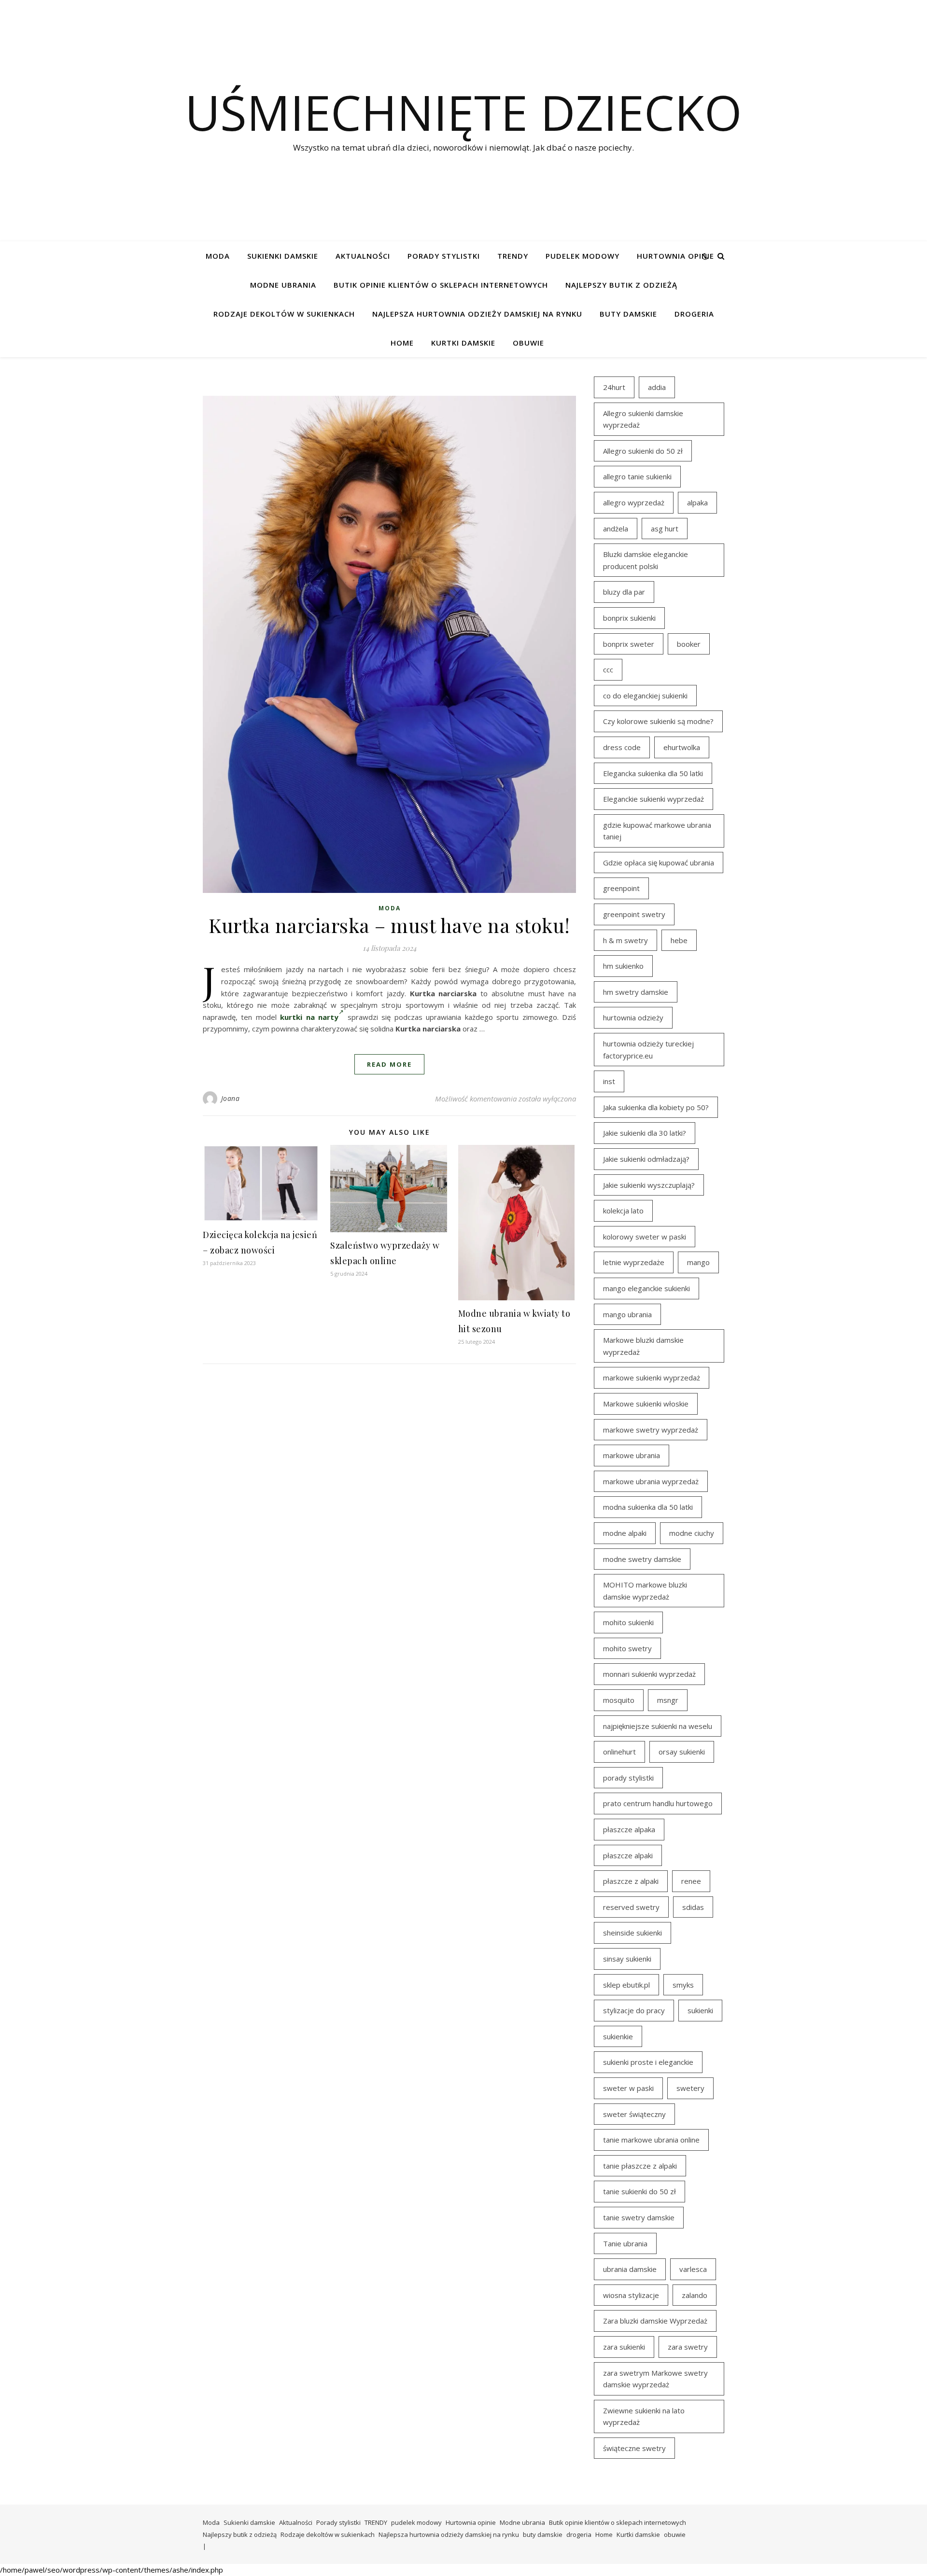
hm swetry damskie (636, 992)
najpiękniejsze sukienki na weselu (658, 1726)
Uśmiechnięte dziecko (463, 112)
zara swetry (688, 2347)
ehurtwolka (682, 747)
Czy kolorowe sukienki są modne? (658, 721)
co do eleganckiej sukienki (645, 696)
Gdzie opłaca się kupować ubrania (659, 863)
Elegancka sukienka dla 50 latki (653, 773)
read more (389, 1064)
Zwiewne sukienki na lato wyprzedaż (644, 2416)
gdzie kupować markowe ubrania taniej (657, 831)
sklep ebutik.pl (626, 1985)
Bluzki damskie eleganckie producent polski (646, 560)
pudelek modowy (583, 256)
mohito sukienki (628, 1622)
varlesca (693, 2269)
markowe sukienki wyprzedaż (652, 1378)
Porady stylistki (444, 256)
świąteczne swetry (634, 2448)
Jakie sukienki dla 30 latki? (645, 1133)
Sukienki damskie (283, 256)
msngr (668, 1700)
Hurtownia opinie (675, 256)
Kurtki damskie (463, 343)
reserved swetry (631, 1907)
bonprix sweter (629, 644)
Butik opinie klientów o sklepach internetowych (441, 285)
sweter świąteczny (634, 2114)
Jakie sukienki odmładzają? (646, 1159)
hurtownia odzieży (633, 1017)
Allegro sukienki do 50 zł (643, 451)
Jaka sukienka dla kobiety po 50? (656, 1107)
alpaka (697, 502)
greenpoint (621, 888)
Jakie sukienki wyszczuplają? (649, 1185)
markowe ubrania (632, 1455)
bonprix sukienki (629, 618)
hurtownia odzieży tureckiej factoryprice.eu (648, 1050)
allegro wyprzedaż (634, 502)
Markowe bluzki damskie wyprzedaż (643, 1346)
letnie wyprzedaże (634, 1262)
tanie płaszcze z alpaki (640, 2166)
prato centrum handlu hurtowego (658, 1803)
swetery (690, 2088)
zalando (695, 2295)
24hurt (614, 387)
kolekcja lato (623, 1211)
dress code (622, 747)
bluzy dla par (624, 592)
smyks (683, 1985)
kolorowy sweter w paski (645, 1237)
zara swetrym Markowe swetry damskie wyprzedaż (655, 2379)
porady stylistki (628, 1778)
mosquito (619, 1700)
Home (402, 343)
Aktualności (363, 256)
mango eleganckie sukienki (646, 1288)
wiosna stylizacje (631, 2295)
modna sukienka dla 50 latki (648, 1507)
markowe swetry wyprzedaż (651, 1430)
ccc (608, 669)
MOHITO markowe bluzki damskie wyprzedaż (645, 1591)
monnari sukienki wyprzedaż (649, 1674)
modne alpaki (625, 1533)
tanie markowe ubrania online (651, 2140)
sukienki (700, 2010)
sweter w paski (628, 2088)
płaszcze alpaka (629, 1829)
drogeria (694, 314)
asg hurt (665, 529)
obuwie (528, 343)
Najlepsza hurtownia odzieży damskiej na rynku (477, 314)
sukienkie (618, 2036)
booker (689, 644)
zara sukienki (624, 2347)
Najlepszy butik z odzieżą (621, 285)
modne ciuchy (692, 1533)
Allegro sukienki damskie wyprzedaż (643, 419)
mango (698, 1262)
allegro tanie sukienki (637, 476)
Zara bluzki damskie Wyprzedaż (655, 2321)
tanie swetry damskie (639, 2217)
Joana (231, 1098)
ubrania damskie (630, 2269)
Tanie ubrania (625, 2243)
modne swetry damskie (642, 1559)
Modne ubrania (283, 285)
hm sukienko (623, 966)
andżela (616, 529)
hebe (679, 940)
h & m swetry (625, 940)
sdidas (693, 1907)
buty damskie (628, 314)
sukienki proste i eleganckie (648, 2062)
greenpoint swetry (634, 914)
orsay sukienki (682, 1752)
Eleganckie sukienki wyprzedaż (653, 799)
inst (609, 1081)
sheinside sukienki (632, 1933)
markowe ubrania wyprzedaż (651, 1481)
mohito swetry (627, 1648)
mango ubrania (627, 1314)
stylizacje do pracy (634, 2010)
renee (691, 1881)
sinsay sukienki (627, 1959)
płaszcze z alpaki (631, 1881)
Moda (218, 256)
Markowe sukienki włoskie (646, 1404)
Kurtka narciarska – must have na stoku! (389, 925)
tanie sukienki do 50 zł (639, 2191)
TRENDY (513, 256)
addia (657, 387)
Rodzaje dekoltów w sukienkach (284, 314)
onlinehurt (619, 1752)
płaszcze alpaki (628, 1855)
